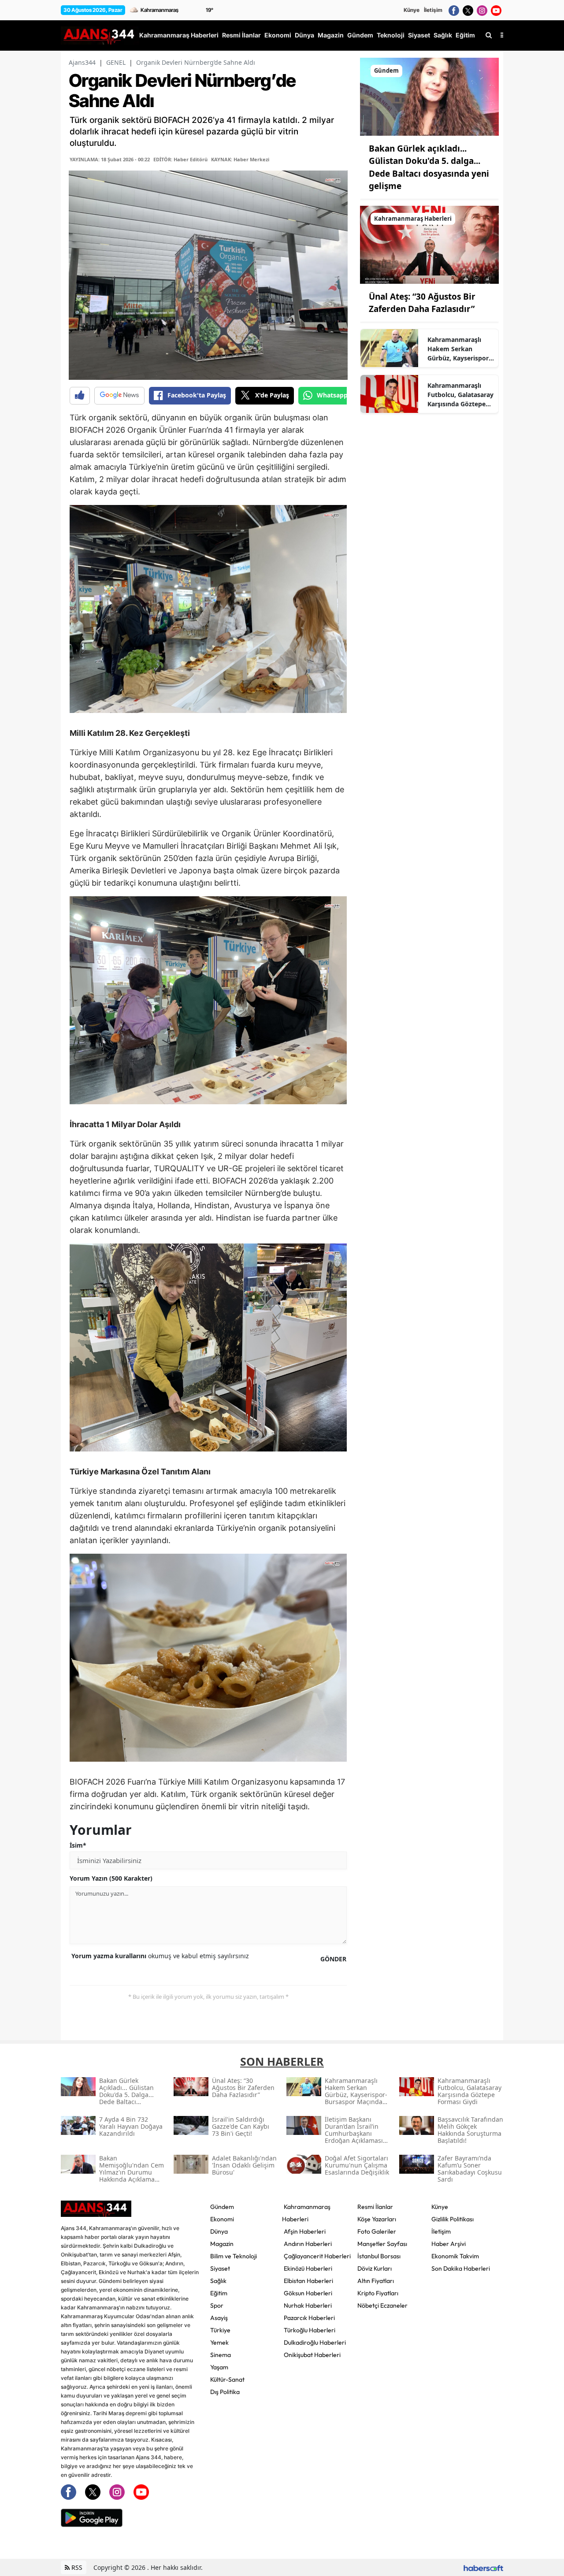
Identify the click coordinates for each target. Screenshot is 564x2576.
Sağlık (218, 2281)
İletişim (433, 10)
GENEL (116, 62)
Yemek (219, 2342)
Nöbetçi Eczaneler (382, 2305)
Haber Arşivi (449, 2244)
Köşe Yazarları (377, 2219)
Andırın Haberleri (308, 2244)
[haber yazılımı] (483, 2567)
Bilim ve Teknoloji (234, 2256)
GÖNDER (333, 1959)
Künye (412, 10)
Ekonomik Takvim (455, 2256)
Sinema (221, 2355)
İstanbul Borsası (379, 2256)
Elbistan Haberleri (308, 2281)
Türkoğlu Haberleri (310, 2330)
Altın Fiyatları (376, 2281)
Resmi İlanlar (375, 2207)
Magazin (222, 2244)
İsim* (78, 1845)
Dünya (219, 2231)
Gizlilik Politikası (453, 2219)
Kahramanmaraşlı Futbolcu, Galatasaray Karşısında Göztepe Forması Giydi (460, 395)
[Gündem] (429, 96)
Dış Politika (225, 2392)
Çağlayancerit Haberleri (317, 2256)
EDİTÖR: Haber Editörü (180, 159)
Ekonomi (222, 2219)
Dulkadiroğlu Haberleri (315, 2342)
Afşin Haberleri (305, 2231)
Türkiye (220, 2330)
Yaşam (219, 2367)
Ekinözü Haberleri (308, 2268)
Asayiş (219, 2318)
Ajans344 (82, 62)
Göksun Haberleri (308, 2293)
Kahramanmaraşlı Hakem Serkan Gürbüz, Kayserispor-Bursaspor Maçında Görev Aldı (459, 349)
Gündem (222, 2207)
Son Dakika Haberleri (461, 2268)
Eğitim (219, 2293)
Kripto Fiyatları (378, 2293)
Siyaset (220, 2268)
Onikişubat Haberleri (312, 2355)
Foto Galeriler (377, 2231)
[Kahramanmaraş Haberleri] (429, 244)
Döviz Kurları (375, 2268)
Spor (217, 2305)
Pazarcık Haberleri (309, 2318)
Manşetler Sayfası (382, 2244)
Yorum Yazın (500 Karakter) (111, 1878)
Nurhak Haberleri (308, 2305)
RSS (76, 2567)
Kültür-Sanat (227, 2379)
